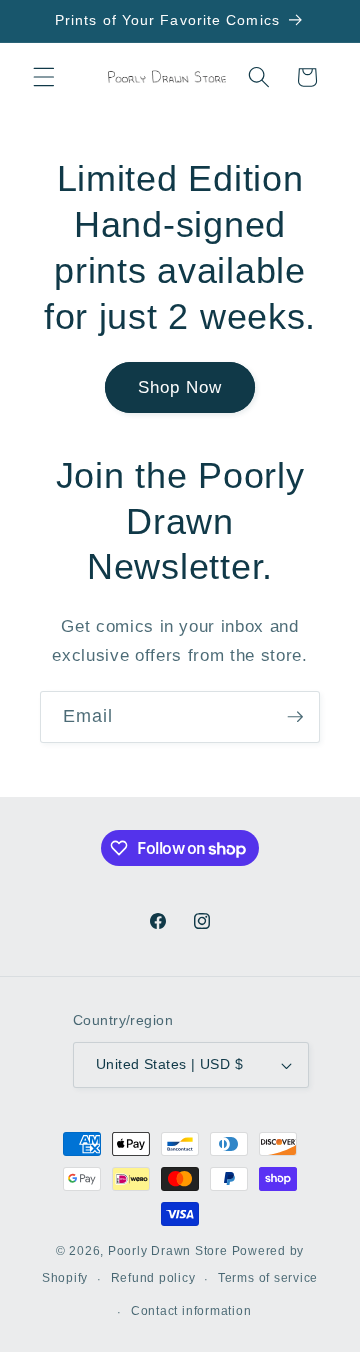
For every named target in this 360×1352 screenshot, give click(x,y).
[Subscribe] (295, 717)
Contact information (191, 1311)
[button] (44, 77)
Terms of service (268, 1278)
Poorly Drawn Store (168, 1251)
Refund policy (153, 1278)
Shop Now (180, 387)
